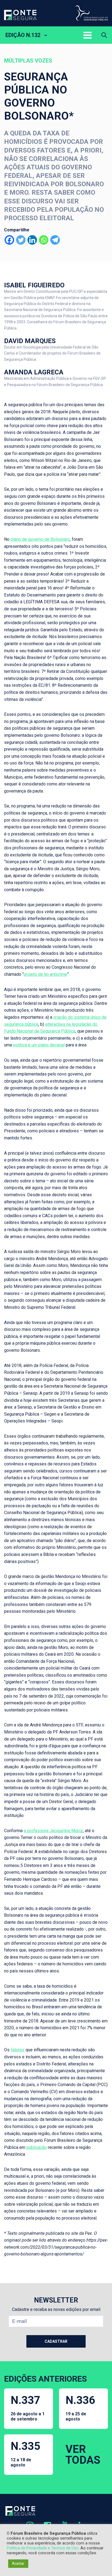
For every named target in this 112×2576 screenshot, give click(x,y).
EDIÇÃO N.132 (23, 35)
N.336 (80, 2408)
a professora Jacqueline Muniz (53, 1831)
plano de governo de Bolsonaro (40, 539)
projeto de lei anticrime (45, 974)
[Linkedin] (32, 240)
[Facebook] (9, 240)
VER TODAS (83, 2455)
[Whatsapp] (44, 240)
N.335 (25, 2454)
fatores (18, 2050)
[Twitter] (21, 240)
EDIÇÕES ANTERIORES (45, 2379)
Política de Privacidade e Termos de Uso (43, 2548)
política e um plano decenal (39, 1045)
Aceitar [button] (18, 2563)
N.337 (28, 2408)
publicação (37, 2147)
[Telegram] (55, 240)
